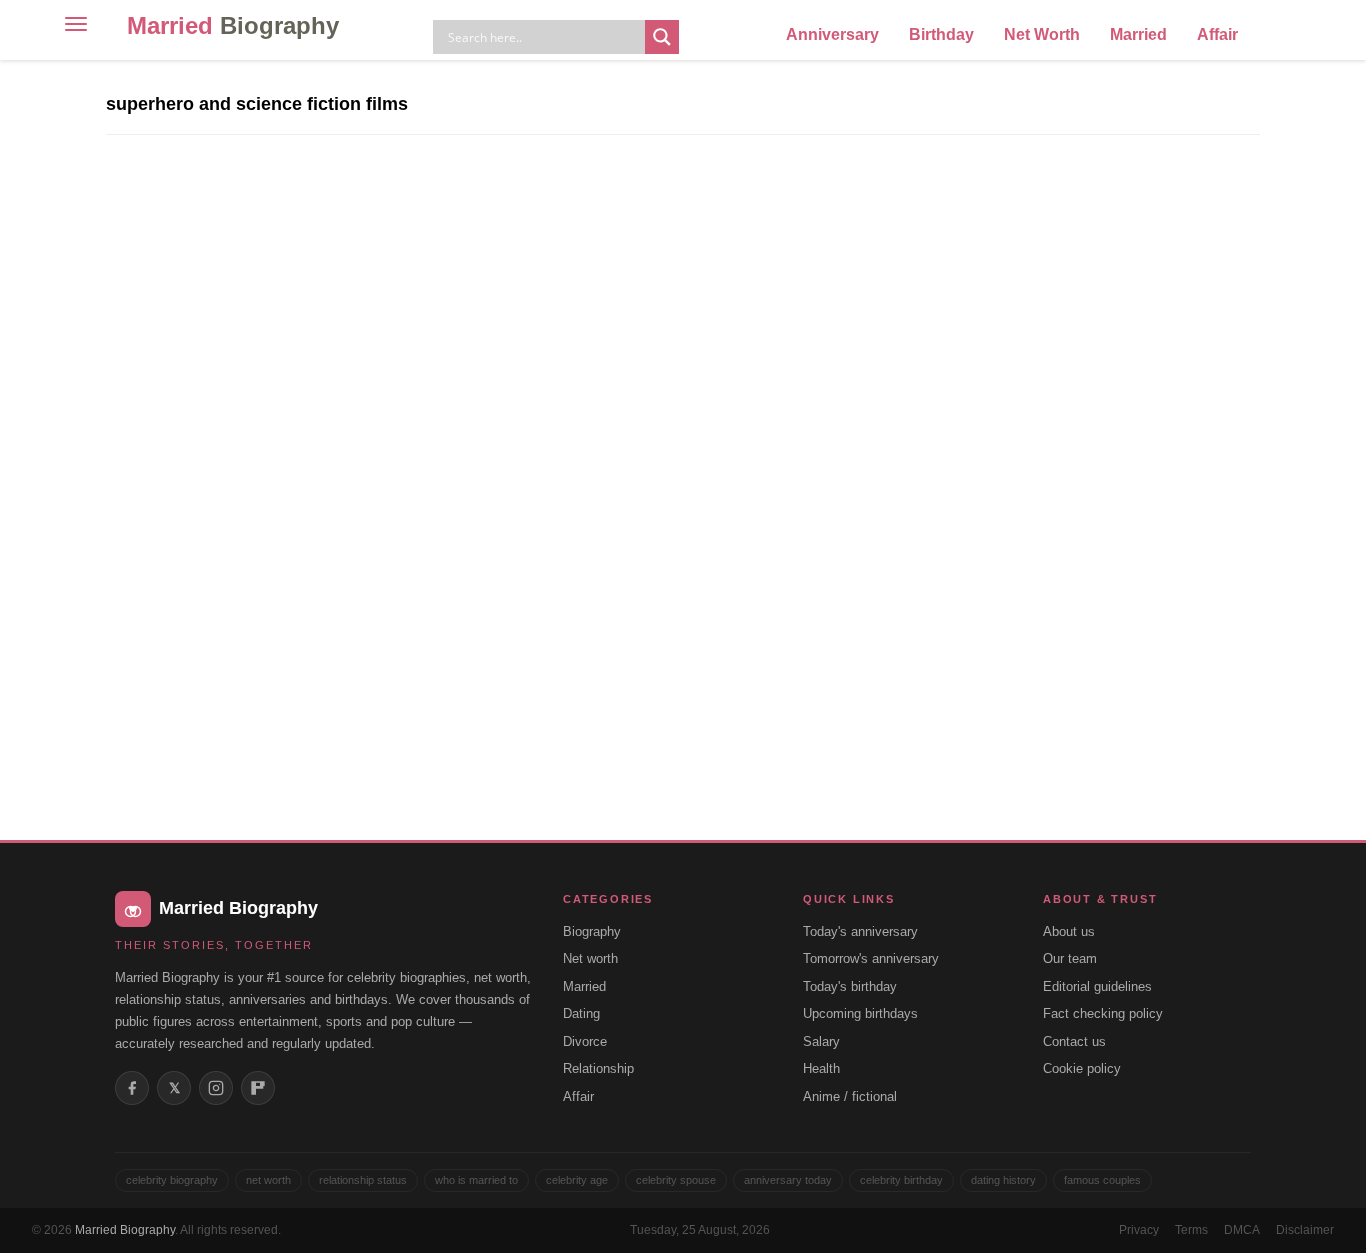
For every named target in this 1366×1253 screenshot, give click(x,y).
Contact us (1074, 1041)
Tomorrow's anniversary (871, 958)
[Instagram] (216, 1088)
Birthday (941, 34)
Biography (592, 931)
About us (1069, 931)
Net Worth (1042, 34)
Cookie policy (1082, 1068)
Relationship (598, 1068)
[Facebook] (132, 1088)
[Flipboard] (258, 1088)
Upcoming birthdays (860, 1013)
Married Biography (125, 1230)
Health (821, 1068)
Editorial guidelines (1097, 986)
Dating (581, 1013)
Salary (821, 1041)
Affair (1217, 34)
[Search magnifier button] (662, 37)
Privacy (1139, 1230)
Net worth (590, 958)
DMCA (1242, 1230)
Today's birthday (850, 986)
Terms (1191, 1230)
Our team (1070, 958)
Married (233, 25)
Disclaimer (1305, 1230)
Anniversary (832, 34)
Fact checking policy (1103, 1013)
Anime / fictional (850, 1096)
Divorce (585, 1041)
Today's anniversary (860, 931)
